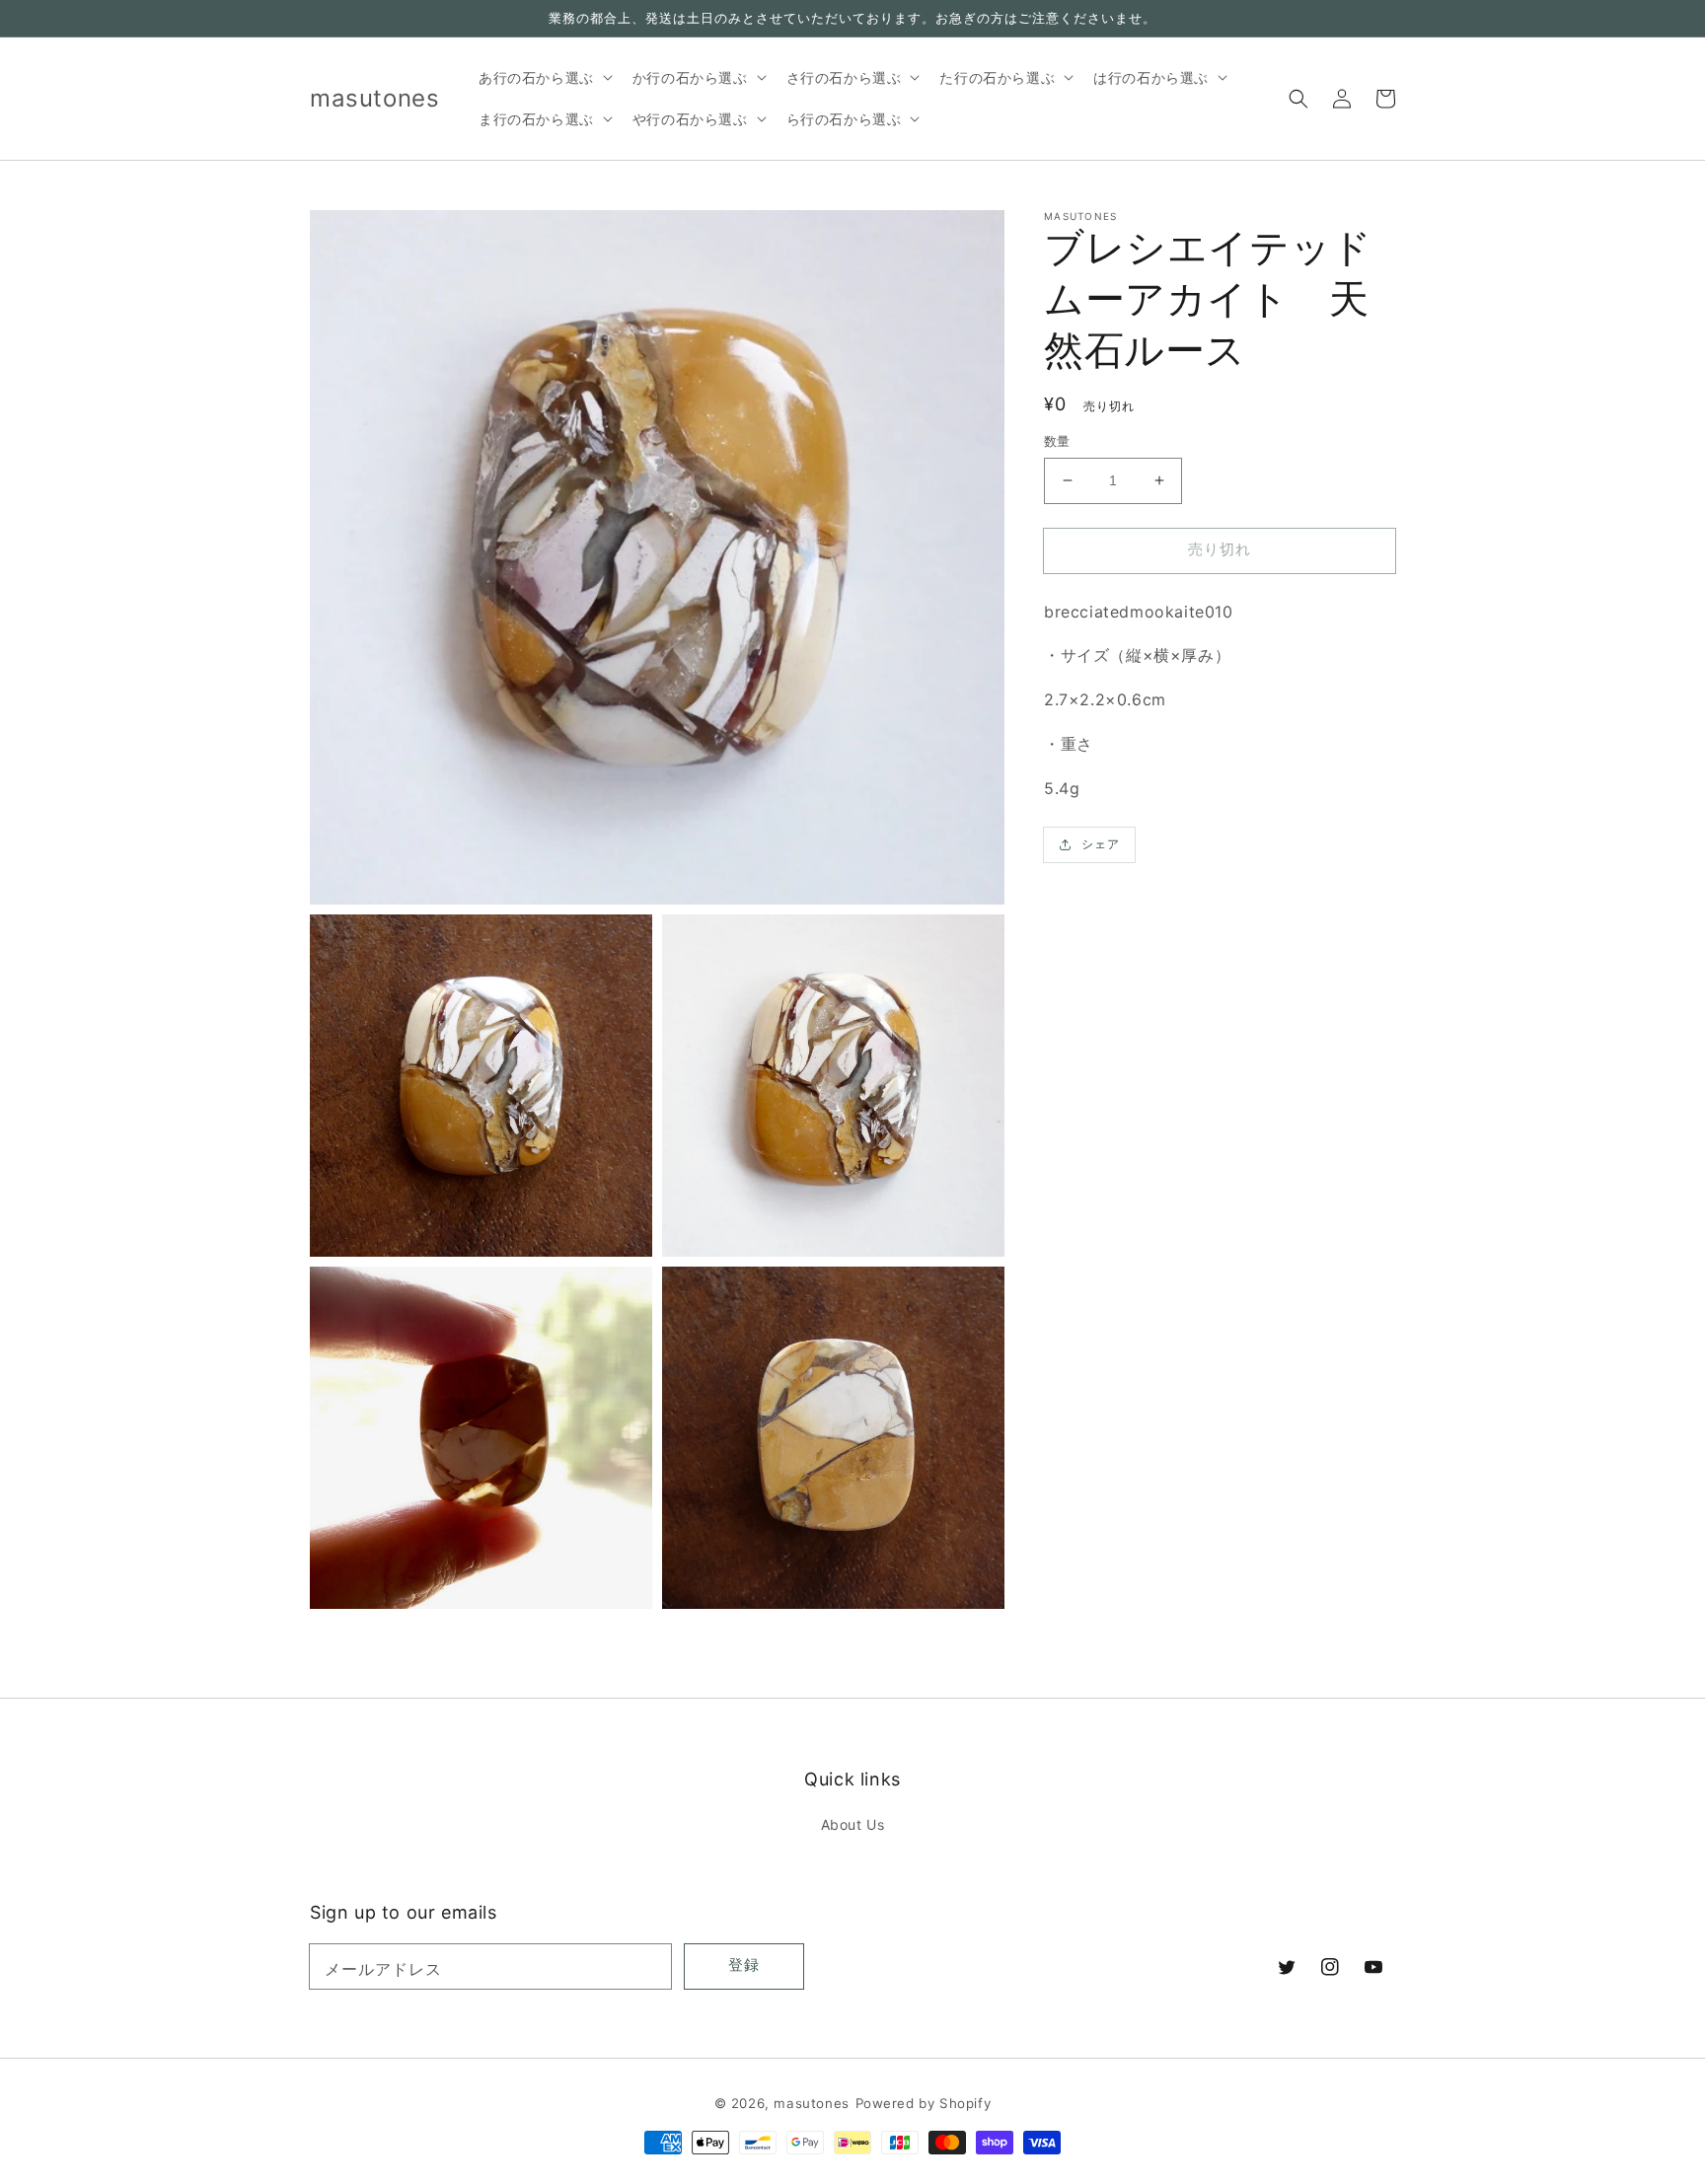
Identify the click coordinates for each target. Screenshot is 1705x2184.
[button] (1298, 99)
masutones (811, 2103)
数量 (1057, 441)
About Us (853, 1824)
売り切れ (1220, 549)
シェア (1101, 844)
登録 (744, 1965)
